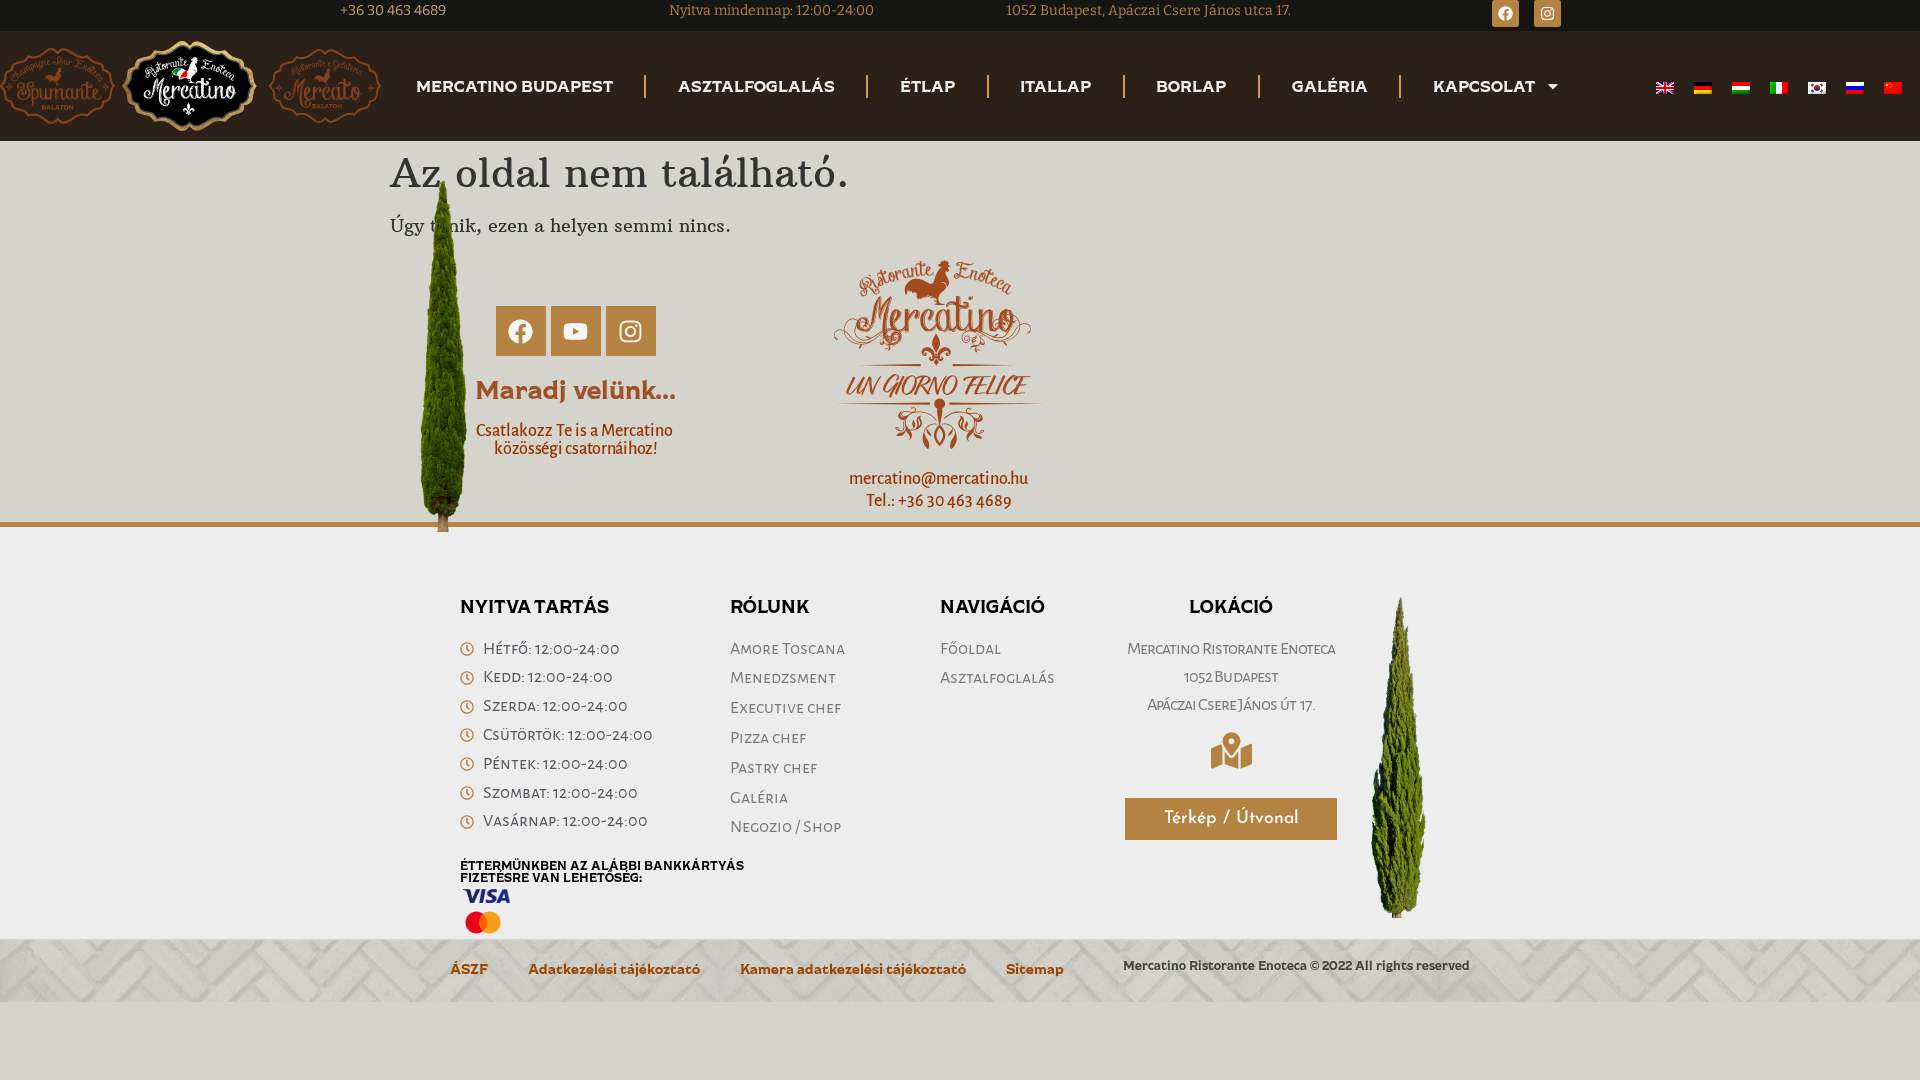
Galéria (1330, 86)
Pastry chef (773, 768)
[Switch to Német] (1703, 88)
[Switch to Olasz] (1779, 88)
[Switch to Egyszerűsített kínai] (1893, 88)
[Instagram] (1547, 13)
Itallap (1055, 86)
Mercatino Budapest (514, 86)
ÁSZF (469, 969)
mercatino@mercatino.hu (938, 479)
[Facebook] (1505, 13)
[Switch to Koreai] (1817, 88)
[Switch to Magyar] (1741, 88)
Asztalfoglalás (756, 86)
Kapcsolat (1484, 86)
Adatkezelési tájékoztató (614, 969)
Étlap (927, 86)
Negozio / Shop (785, 827)
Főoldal (970, 649)
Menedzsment (783, 678)
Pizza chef (768, 738)
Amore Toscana (787, 649)
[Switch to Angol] (1665, 88)
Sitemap (1035, 969)
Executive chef (785, 708)
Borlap (1191, 86)
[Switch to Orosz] (1855, 88)
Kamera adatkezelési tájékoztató (853, 969)
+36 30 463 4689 (393, 10)
